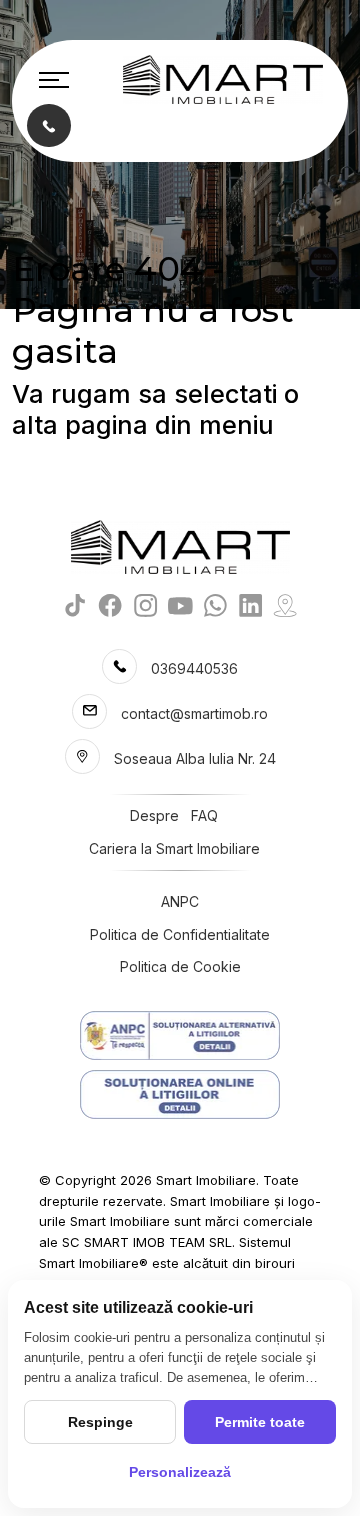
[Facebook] (110, 605)
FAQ (204, 815)
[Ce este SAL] (180, 1035)
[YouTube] (180, 605)
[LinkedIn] (250, 605)
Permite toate (260, 1422)
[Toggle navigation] (54, 80)
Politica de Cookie (180, 966)
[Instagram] (145, 605)
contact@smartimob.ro (194, 713)
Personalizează (180, 1472)
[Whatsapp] (215, 605)
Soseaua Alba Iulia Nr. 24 (195, 758)
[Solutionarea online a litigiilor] (180, 1094)
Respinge (100, 1422)
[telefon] (49, 124)
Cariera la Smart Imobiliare (174, 848)
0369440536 (194, 668)
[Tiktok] (75, 605)
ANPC (180, 901)
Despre (154, 815)
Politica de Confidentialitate (180, 934)
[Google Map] (285, 605)
